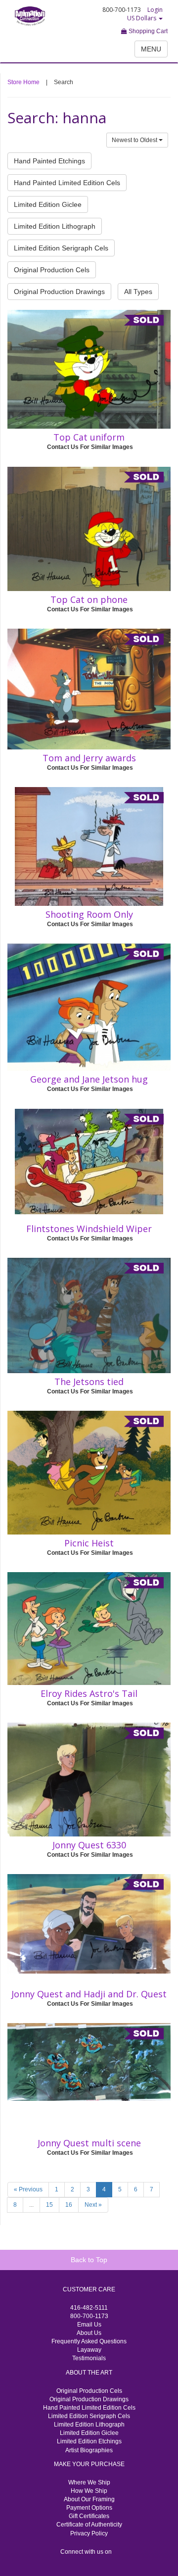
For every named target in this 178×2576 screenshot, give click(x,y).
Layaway (89, 2350)
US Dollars (142, 18)
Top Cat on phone (89, 599)
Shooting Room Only (89, 914)
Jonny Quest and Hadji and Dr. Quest (89, 1994)
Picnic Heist (89, 1543)
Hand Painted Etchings (49, 161)
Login (155, 10)
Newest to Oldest (135, 140)
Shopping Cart (147, 31)
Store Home (23, 82)
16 (69, 2205)
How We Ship (89, 2491)
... (31, 2205)
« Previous (28, 2189)
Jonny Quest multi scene (89, 2143)
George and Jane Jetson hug (89, 1079)
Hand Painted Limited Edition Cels (67, 183)
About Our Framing (89, 2499)
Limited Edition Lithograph (55, 226)
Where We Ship (89, 2482)
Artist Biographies (89, 2450)
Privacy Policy (89, 2533)
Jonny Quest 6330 (89, 1845)
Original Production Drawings (59, 292)
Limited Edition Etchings (89, 2441)
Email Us (89, 2325)
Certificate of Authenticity (89, 2525)
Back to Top (89, 2260)
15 (49, 2205)
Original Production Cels (52, 270)
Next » (93, 2205)
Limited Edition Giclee (48, 204)
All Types (138, 292)
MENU (151, 49)
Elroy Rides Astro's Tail (89, 1693)
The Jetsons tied (89, 1382)
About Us (89, 2333)
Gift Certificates (89, 2516)
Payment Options (89, 2508)
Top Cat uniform (89, 437)
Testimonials (89, 2358)
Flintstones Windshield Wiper (89, 1229)
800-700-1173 (89, 2316)
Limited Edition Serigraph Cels (61, 248)
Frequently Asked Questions (89, 2341)
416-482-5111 (89, 2308)
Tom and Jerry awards (89, 758)
